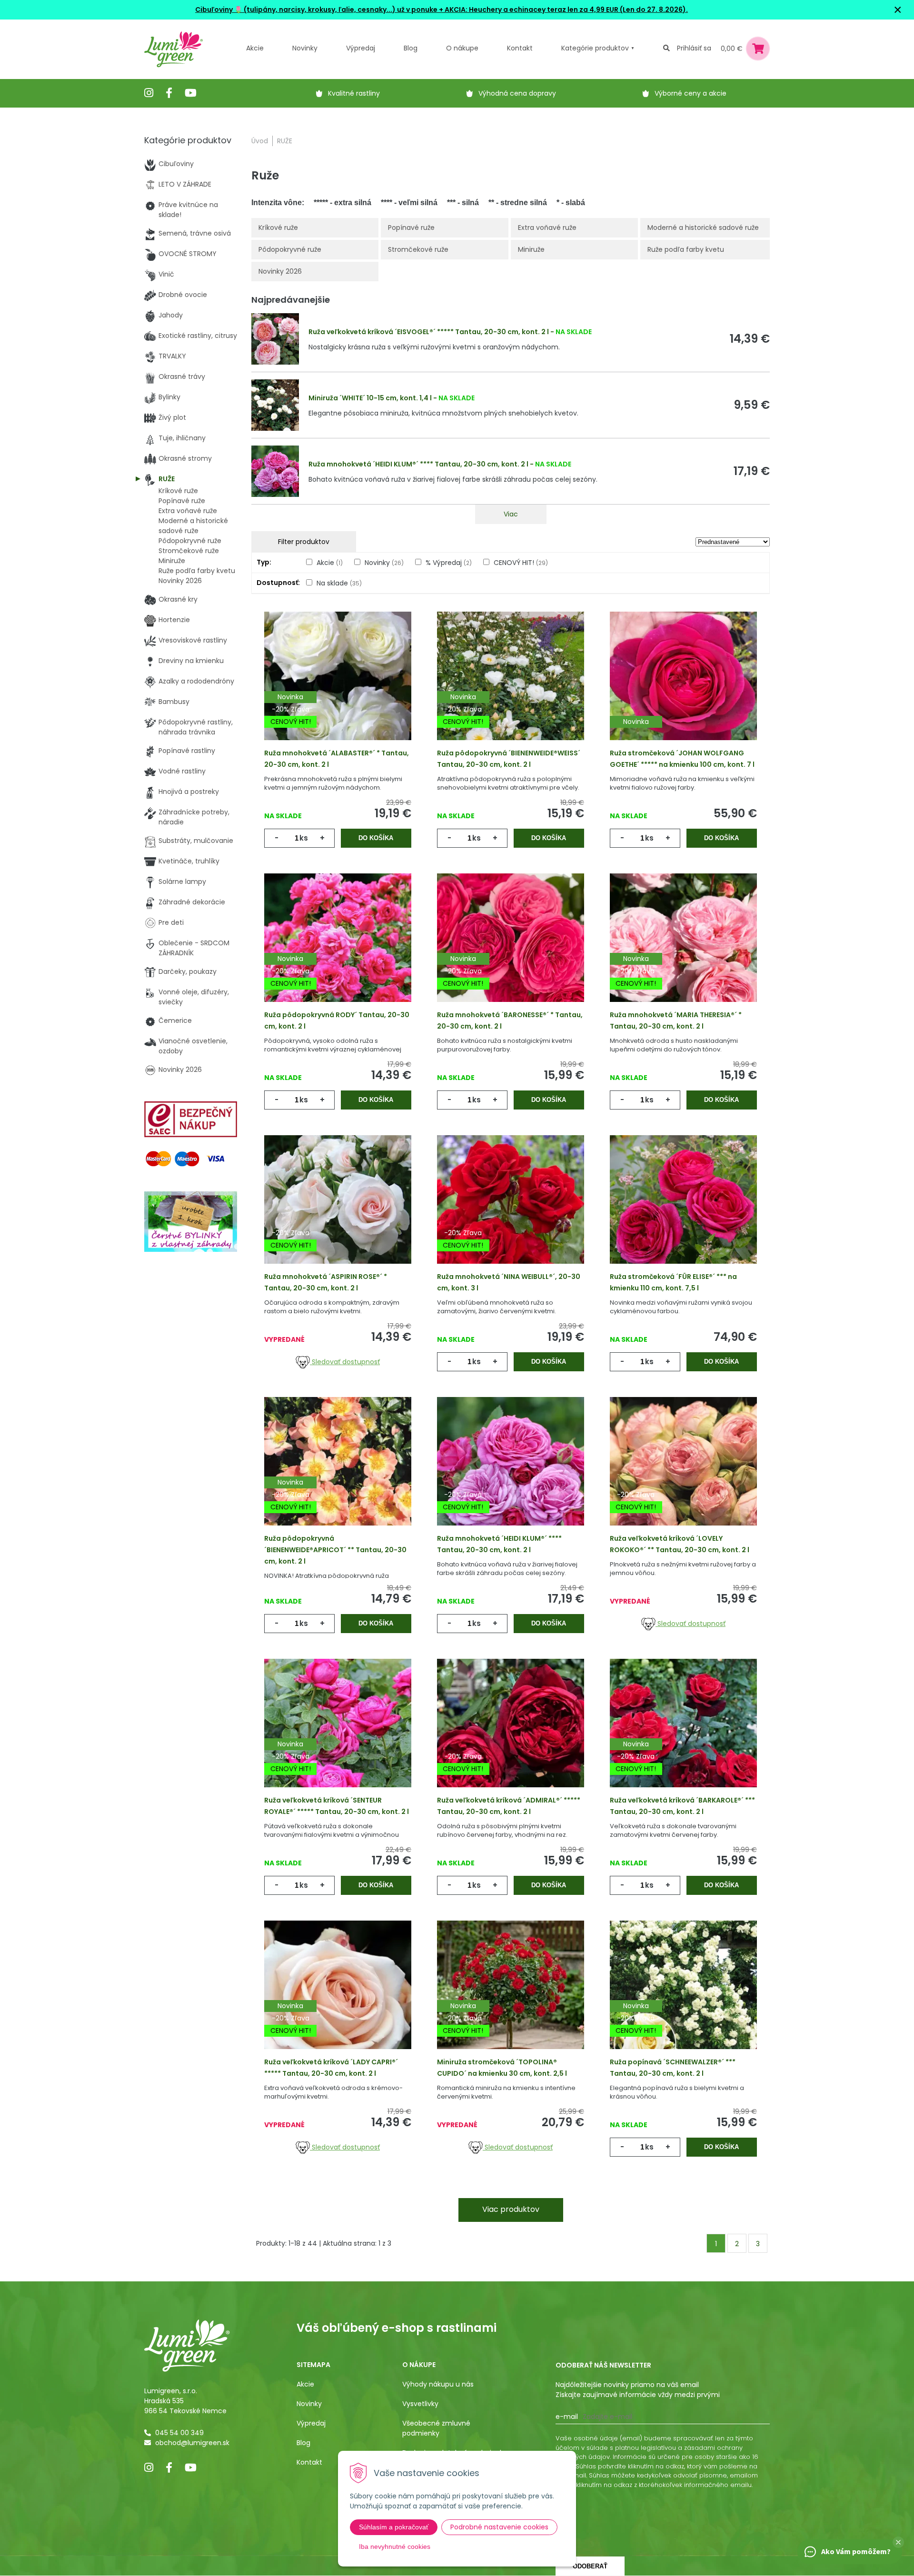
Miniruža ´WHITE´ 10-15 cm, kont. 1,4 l (370, 398)
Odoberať (590, 2566)
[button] (898, 2542)
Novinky (305, 48)
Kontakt (309, 2462)
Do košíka (376, 838)
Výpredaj (361, 48)
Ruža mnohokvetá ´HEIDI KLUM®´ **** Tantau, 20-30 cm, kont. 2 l (418, 464)
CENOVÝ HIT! (521, 563)
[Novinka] (683, 691)
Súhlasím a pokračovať (394, 2527)
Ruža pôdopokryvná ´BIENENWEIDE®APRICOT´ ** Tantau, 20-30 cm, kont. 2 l (335, 1550)
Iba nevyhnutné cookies (395, 2546)
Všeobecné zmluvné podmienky (436, 2428)
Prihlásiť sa (694, 48)
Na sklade (339, 583)
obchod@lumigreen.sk (192, 2443)
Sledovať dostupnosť (345, 1362)
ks (304, 838)
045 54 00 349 (179, 2433)
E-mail (567, 2417)
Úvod (260, 141)
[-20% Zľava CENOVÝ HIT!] (338, 1214)
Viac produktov (511, 2209)
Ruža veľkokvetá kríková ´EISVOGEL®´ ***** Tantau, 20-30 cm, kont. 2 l (429, 332)
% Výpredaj (449, 563)
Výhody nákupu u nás (438, 2384)
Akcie (255, 48)
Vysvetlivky (420, 2404)
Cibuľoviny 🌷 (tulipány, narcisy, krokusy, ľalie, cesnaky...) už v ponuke (316, 10)
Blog (303, 2443)
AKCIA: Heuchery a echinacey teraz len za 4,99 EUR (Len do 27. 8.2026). (566, 10)
